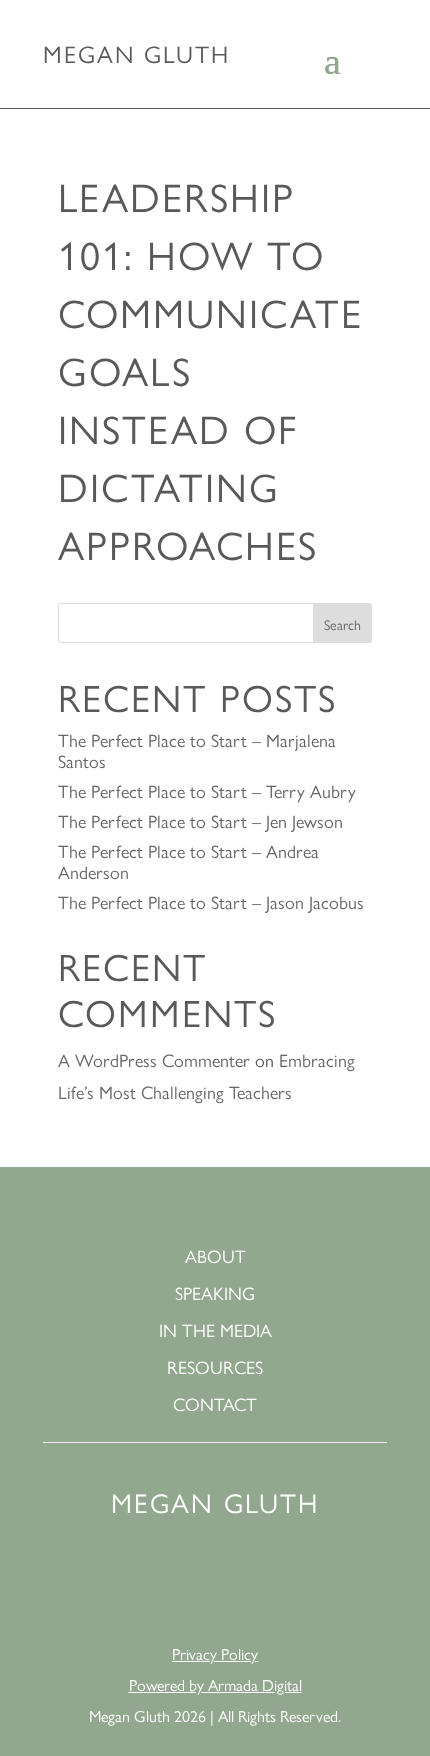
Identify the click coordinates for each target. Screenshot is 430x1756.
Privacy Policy (215, 1653)
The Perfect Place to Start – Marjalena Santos (197, 750)
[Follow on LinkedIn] (143, 1585)
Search (342, 624)
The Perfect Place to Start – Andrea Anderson (188, 861)
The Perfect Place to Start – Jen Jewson (200, 820)
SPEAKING (215, 1293)
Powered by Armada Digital (215, 1684)
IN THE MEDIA (215, 1330)
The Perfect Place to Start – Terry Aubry (207, 790)
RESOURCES (215, 1367)
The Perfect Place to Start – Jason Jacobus (211, 901)
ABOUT (215, 1256)
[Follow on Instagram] (239, 1585)
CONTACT (215, 1404)
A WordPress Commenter (154, 1059)
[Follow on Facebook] (191, 1585)
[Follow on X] (287, 1585)
